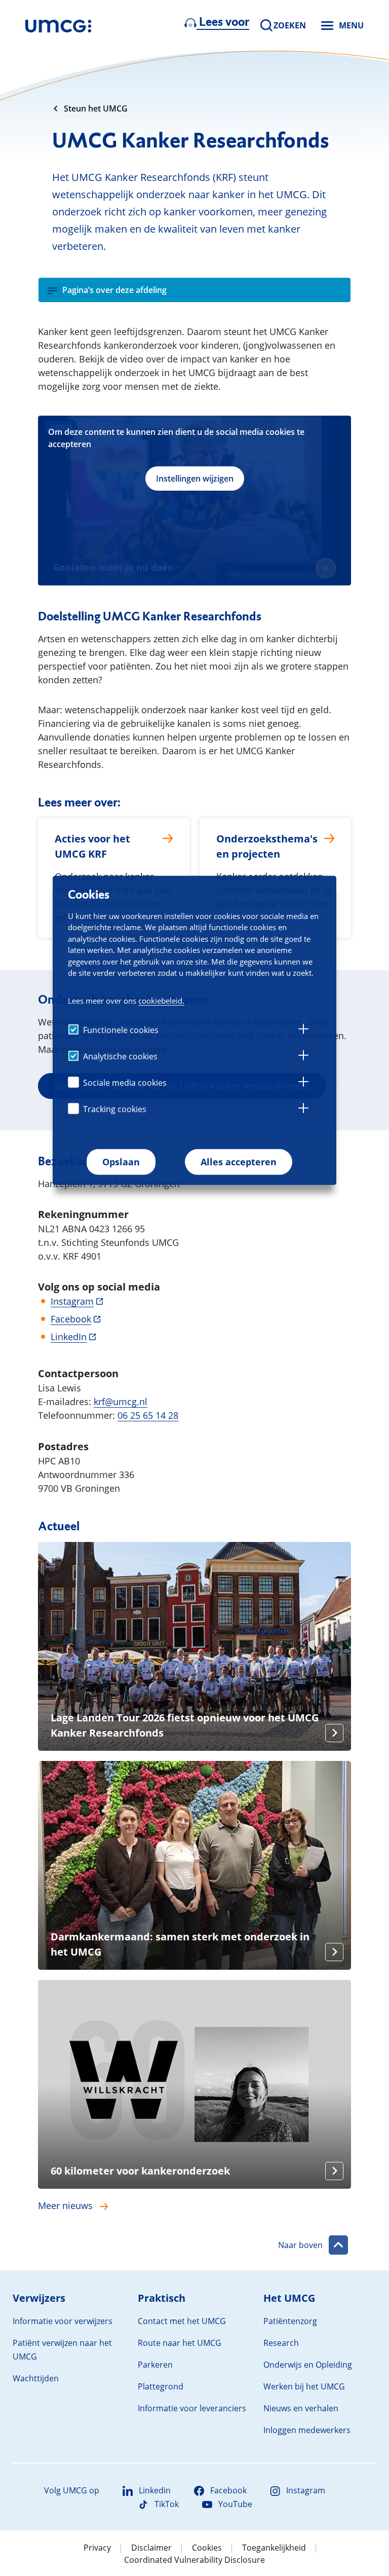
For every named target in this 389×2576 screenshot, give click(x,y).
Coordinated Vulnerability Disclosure (194, 2560)
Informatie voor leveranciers (192, 2408)
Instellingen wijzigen (195, 479)
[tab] (303, 1031)
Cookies (207, 2548)
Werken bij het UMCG (304, 2386)
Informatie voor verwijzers (63, 2321)
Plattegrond (161, 2386)
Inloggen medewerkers (307, 2430)
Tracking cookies (115, 1109)
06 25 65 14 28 (148, 1415)
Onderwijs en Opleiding (308, 2365)
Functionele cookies (121, 1030)
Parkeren (155, 2365)
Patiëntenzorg (290, 2321)
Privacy (97, 2548)
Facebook (71, 1319)
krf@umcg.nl (121, 1402)
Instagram (72, 1301)
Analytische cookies (120, 1056)
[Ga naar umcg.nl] (58, 25)
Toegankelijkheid (274, 2548)
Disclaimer (151, 2548)
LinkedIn (69, 1337)
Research (281, 2343)
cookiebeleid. (161, 1001)
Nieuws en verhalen (301, 2408)
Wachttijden (36, 2378)
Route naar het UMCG (180, 2343)
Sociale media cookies (125, 1083)
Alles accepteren (239, 1162)
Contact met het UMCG (182, 2321)
